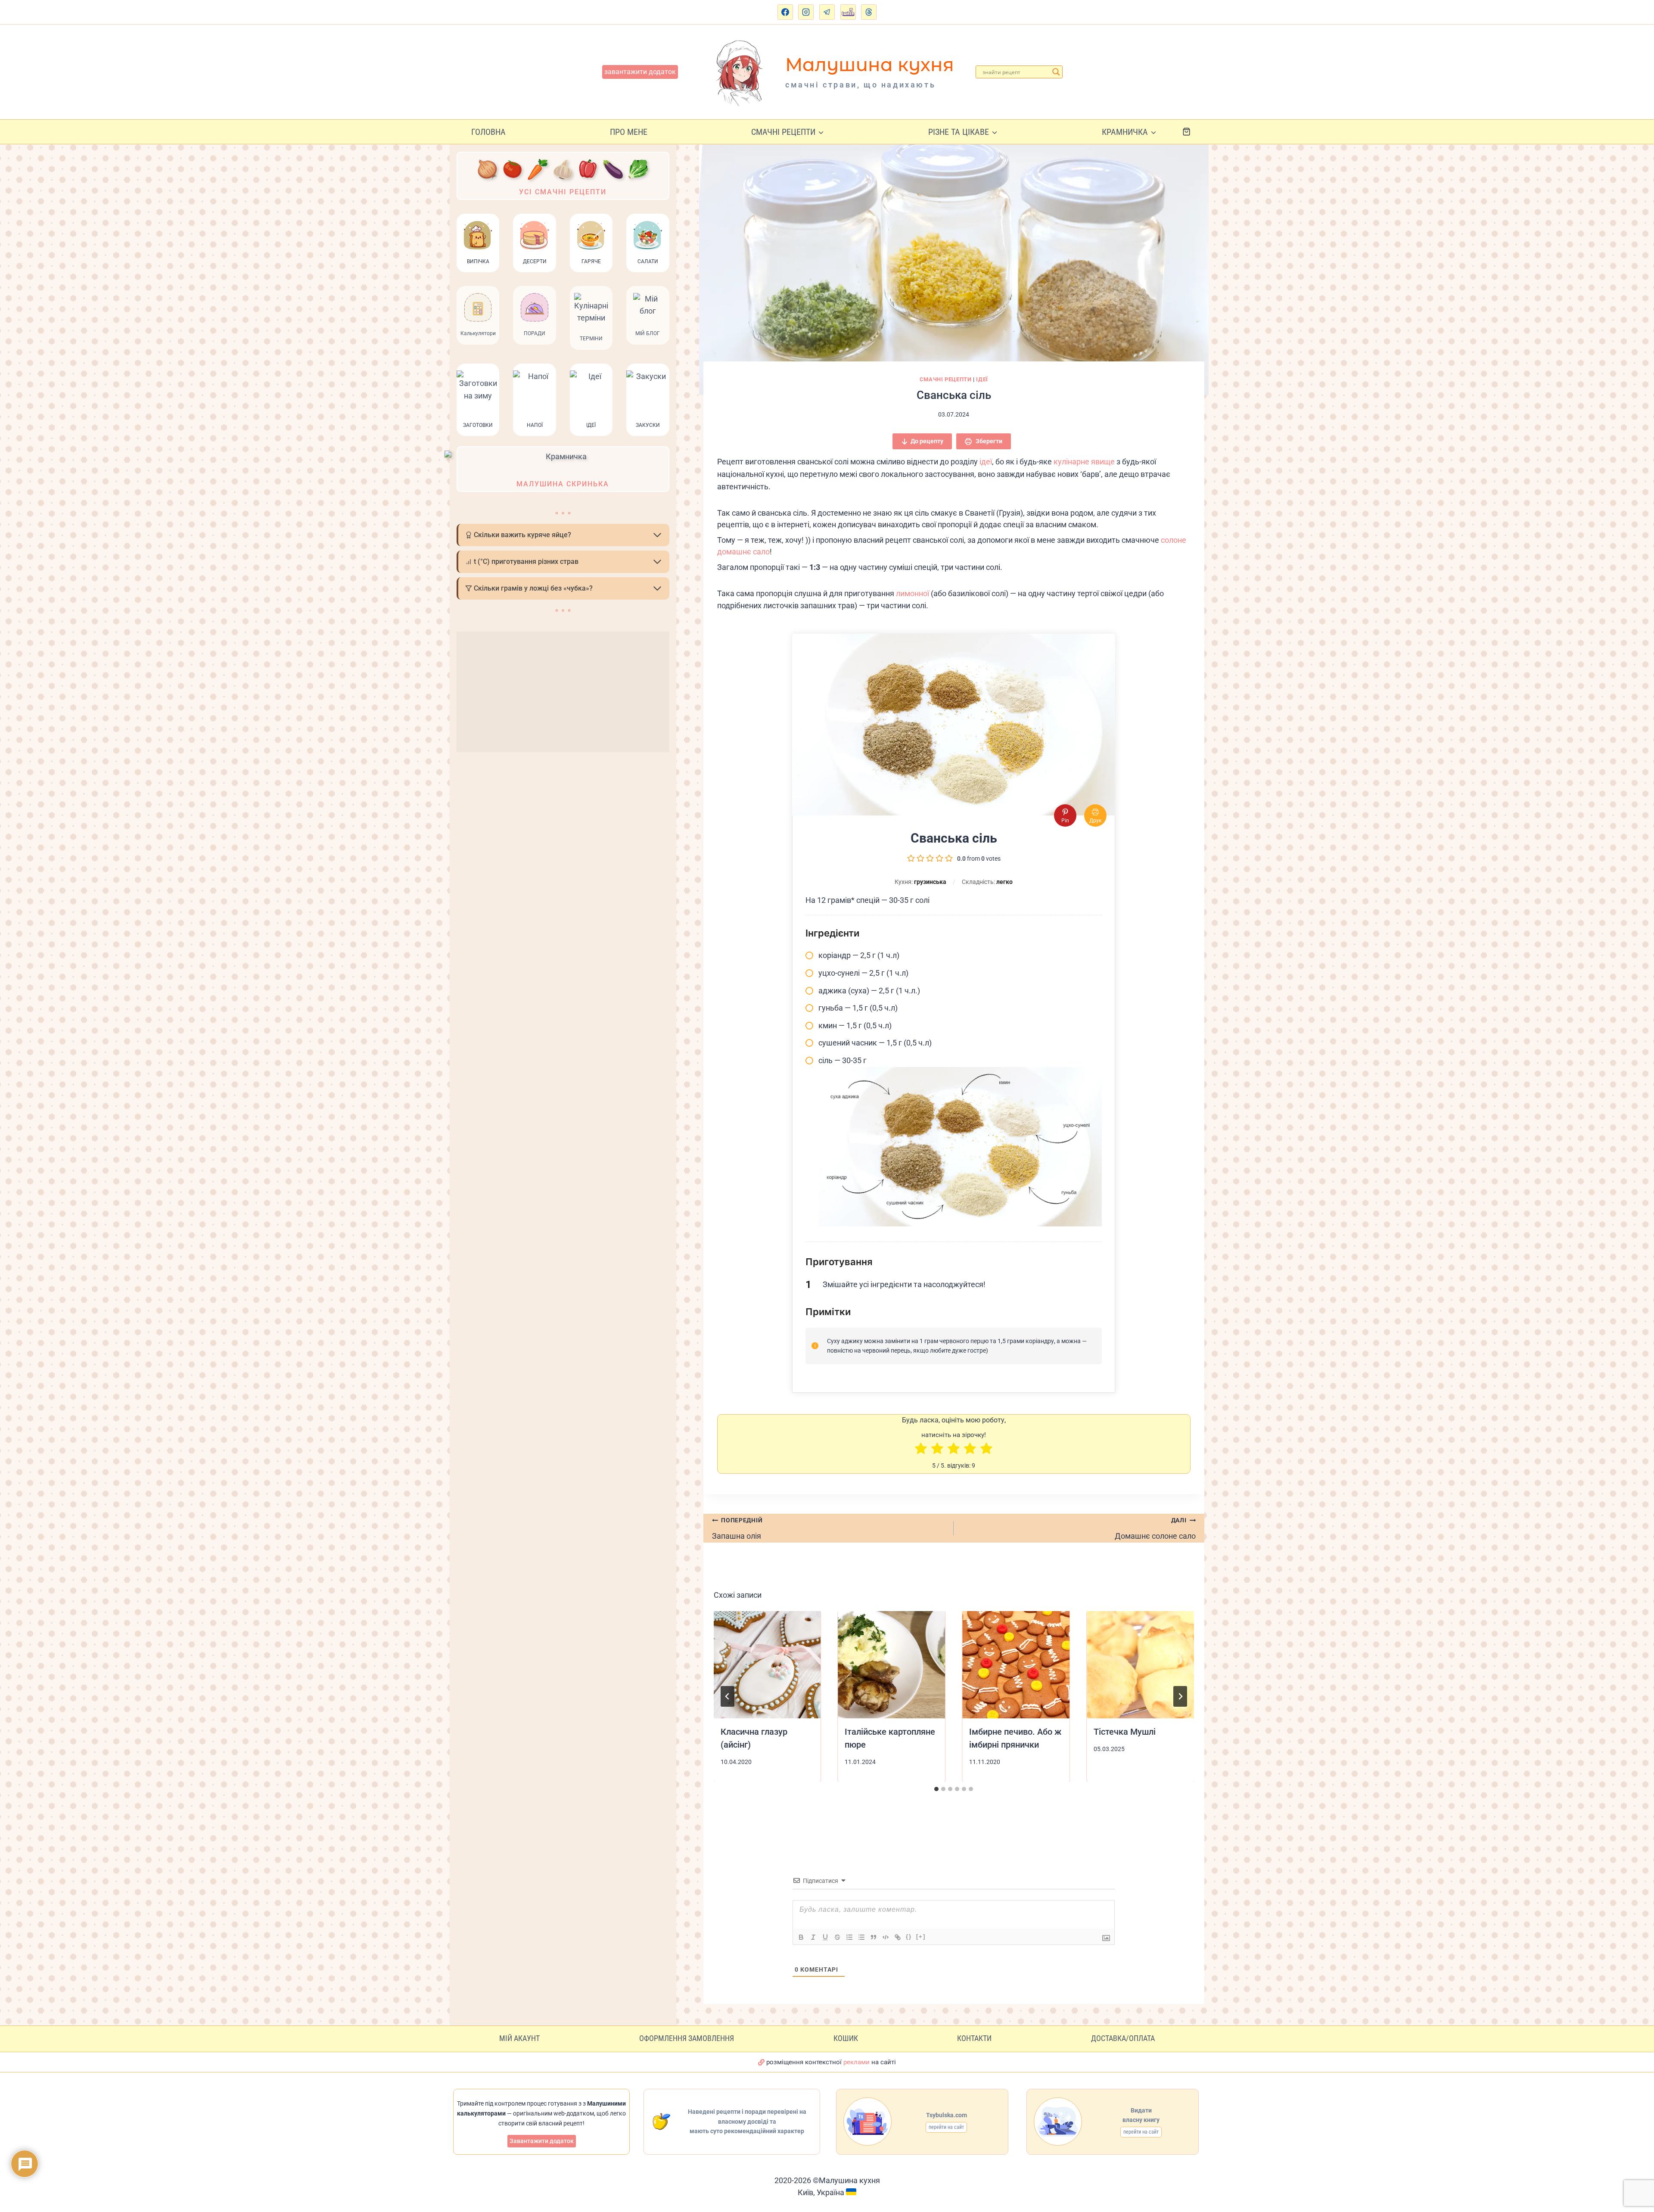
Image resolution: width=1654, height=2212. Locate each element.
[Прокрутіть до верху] (1639, 2167)
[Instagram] (806, 12)
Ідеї (982, 379)
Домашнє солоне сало (1155, 1529)
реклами (857, 2062)
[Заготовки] (478, 400)
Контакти (974, 2038)
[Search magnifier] (1056, 72)
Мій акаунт (519, 2038)
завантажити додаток (640, 72)
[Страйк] (837, 1937)
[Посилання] (898, 1937)
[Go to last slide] (728, 1696)
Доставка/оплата (1123, 2038)
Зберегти (988, 441)
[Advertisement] (563, 692)
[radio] (921, 1450)
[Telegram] (827, 12)
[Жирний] (801, 1937)
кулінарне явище (1084, 462)
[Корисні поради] (534, 318)
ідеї (986, 462)
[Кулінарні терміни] (591, 318)
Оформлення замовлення (687, 2038)
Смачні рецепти (946, 379)
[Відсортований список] (849, 1937)
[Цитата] (874, 1937)
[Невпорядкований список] (861, 1937)
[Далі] (1180, 1696)
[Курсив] (813, 1937)
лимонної (912, 593)
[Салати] (648, 243)
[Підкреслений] (825, 1937)
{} (909, 1937)
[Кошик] (1193, 132)
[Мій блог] (648, 318)
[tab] (936, 1789)
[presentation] (767, 1665)
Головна (488, 132)
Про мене (629, 132)
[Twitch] (848, 12)
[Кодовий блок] (886, 1937)
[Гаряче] (591, 243)
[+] (921, 1937)
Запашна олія (737, 1529)
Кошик (846, 2038)
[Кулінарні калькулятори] (478, 318)
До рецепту (927, 441)
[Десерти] (534, 243)
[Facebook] (785, 12)
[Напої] (534, 400)
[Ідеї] (591, 400)
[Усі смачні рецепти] (563, 176)
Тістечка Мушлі (1125, 1732)
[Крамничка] (563, 469)
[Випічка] (478, 243)
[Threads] (869, 12)
